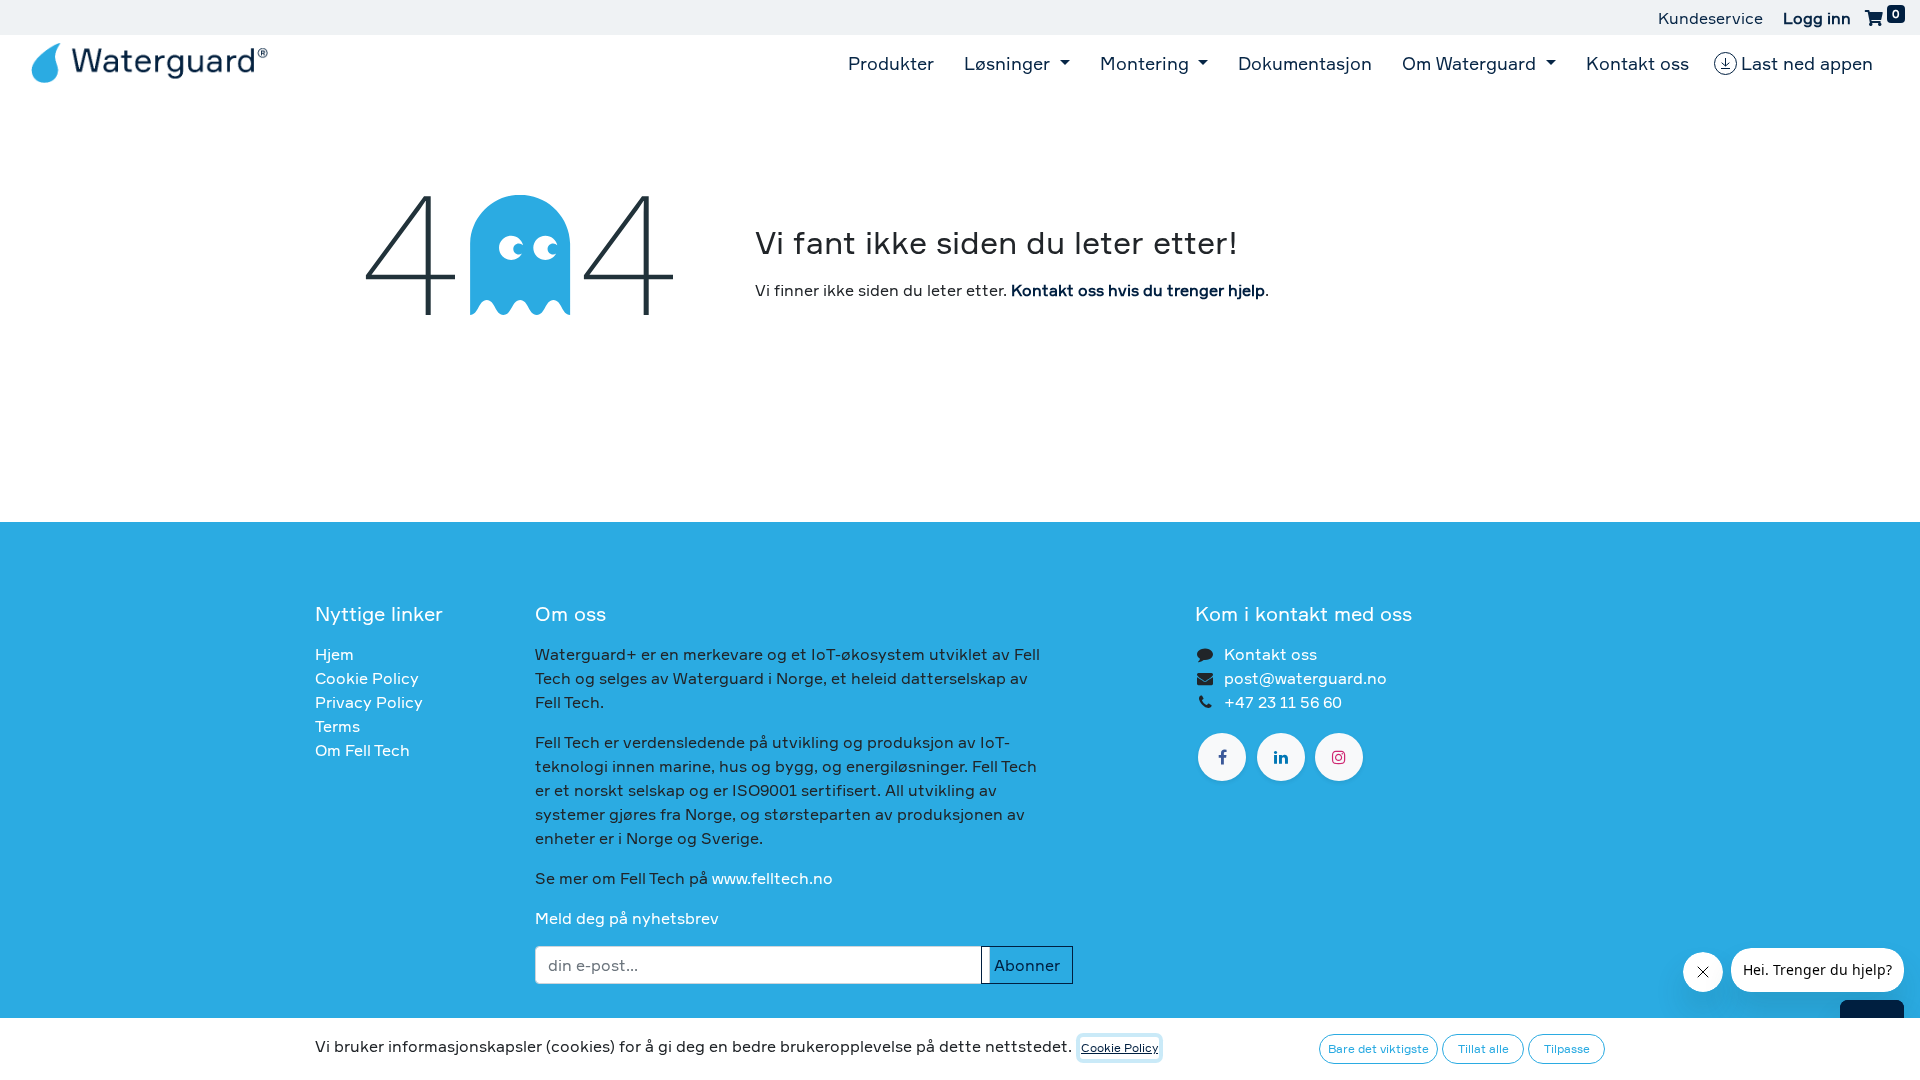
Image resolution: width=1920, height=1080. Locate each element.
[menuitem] (891, 63)
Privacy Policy (369, 702)
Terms (337, 726)
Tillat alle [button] (1483, 1048)
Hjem (334, 654)
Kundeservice (1710, 18)
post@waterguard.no (1305, 678)
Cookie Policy (367, 678)
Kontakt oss (1270, 654)
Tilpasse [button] (1567, 1048)
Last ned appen (1807, 63)
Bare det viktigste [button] (1378, 1048)
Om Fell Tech (362, 750)
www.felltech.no (772, 878)
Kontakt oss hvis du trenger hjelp (1138, 290)
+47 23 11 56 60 (1283, 702)
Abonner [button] (1027, 965)
